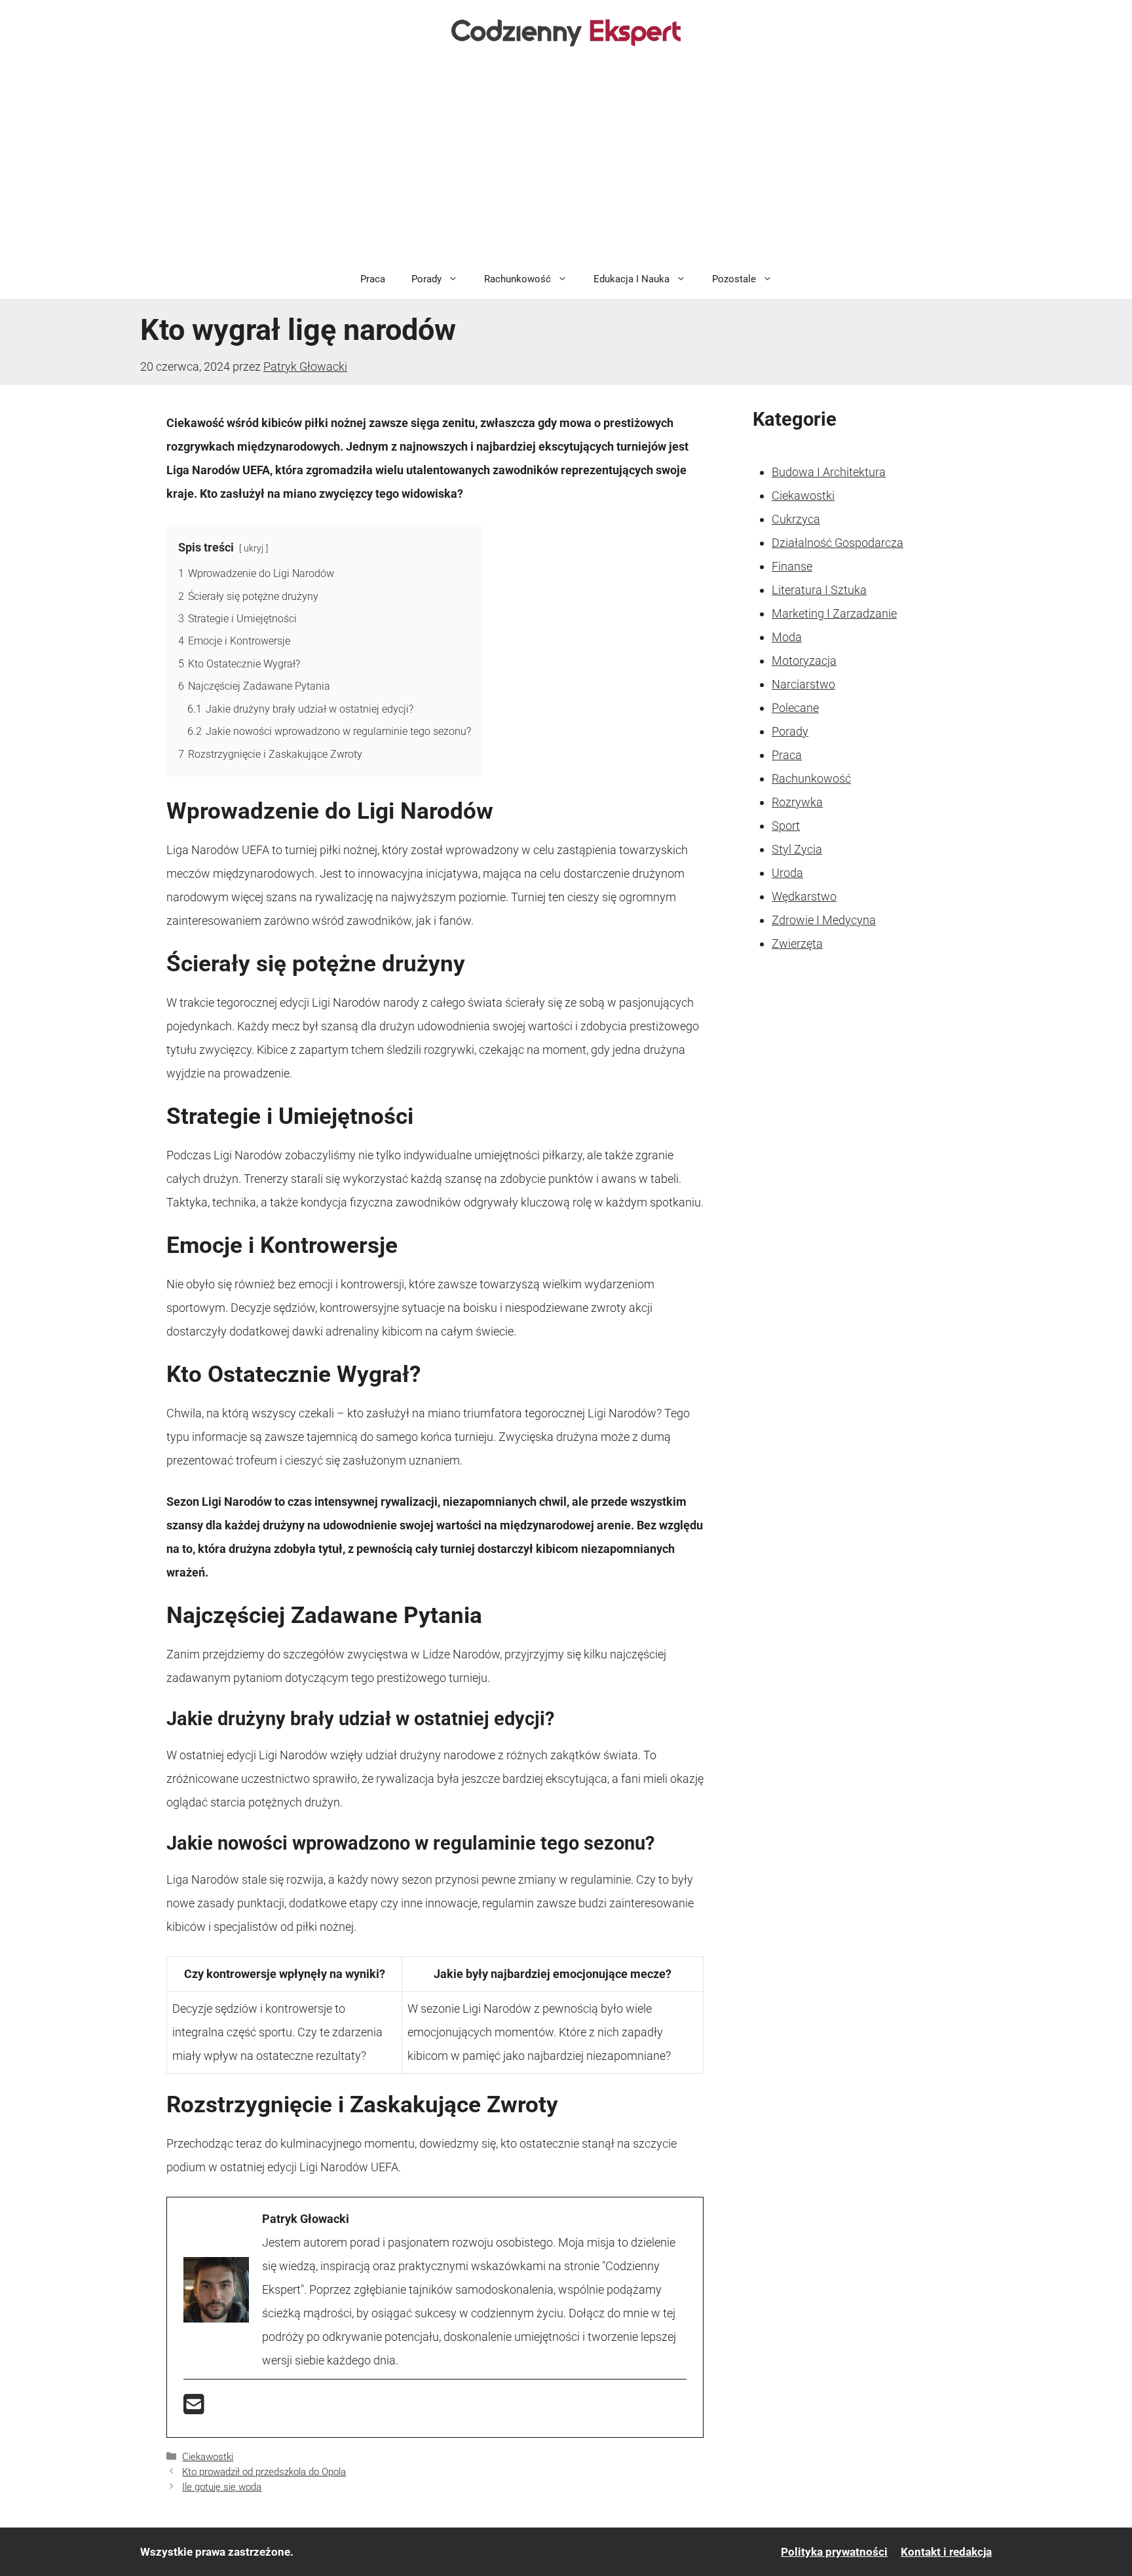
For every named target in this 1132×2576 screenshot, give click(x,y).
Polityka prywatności (834, 2552)
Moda (787, 637)
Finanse (792, 566)
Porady (426, 279)
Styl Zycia (797, 849)
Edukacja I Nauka (632, 279)
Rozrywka (797, 802)
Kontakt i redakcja (946, 2552)
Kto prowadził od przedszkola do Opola (264, 2472)
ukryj (254, 549)
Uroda (787, 873)
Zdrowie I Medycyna (824, 920)
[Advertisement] (566, 161)
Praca (373, 279)
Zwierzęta (797, 943)
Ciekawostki (208, 2457)
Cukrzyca (796, 519)
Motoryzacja (804, 661)
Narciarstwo (803, 684)
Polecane (795, 708)
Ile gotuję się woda (222, 2487)
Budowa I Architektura (829, 472)
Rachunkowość (518, 279)
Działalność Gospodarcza (838, 543)
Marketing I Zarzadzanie (834, 613)
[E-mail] (194, 2409)
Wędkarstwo (804, 896)
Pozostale (734, 279)
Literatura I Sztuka (819, 590)
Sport (786, 826)
